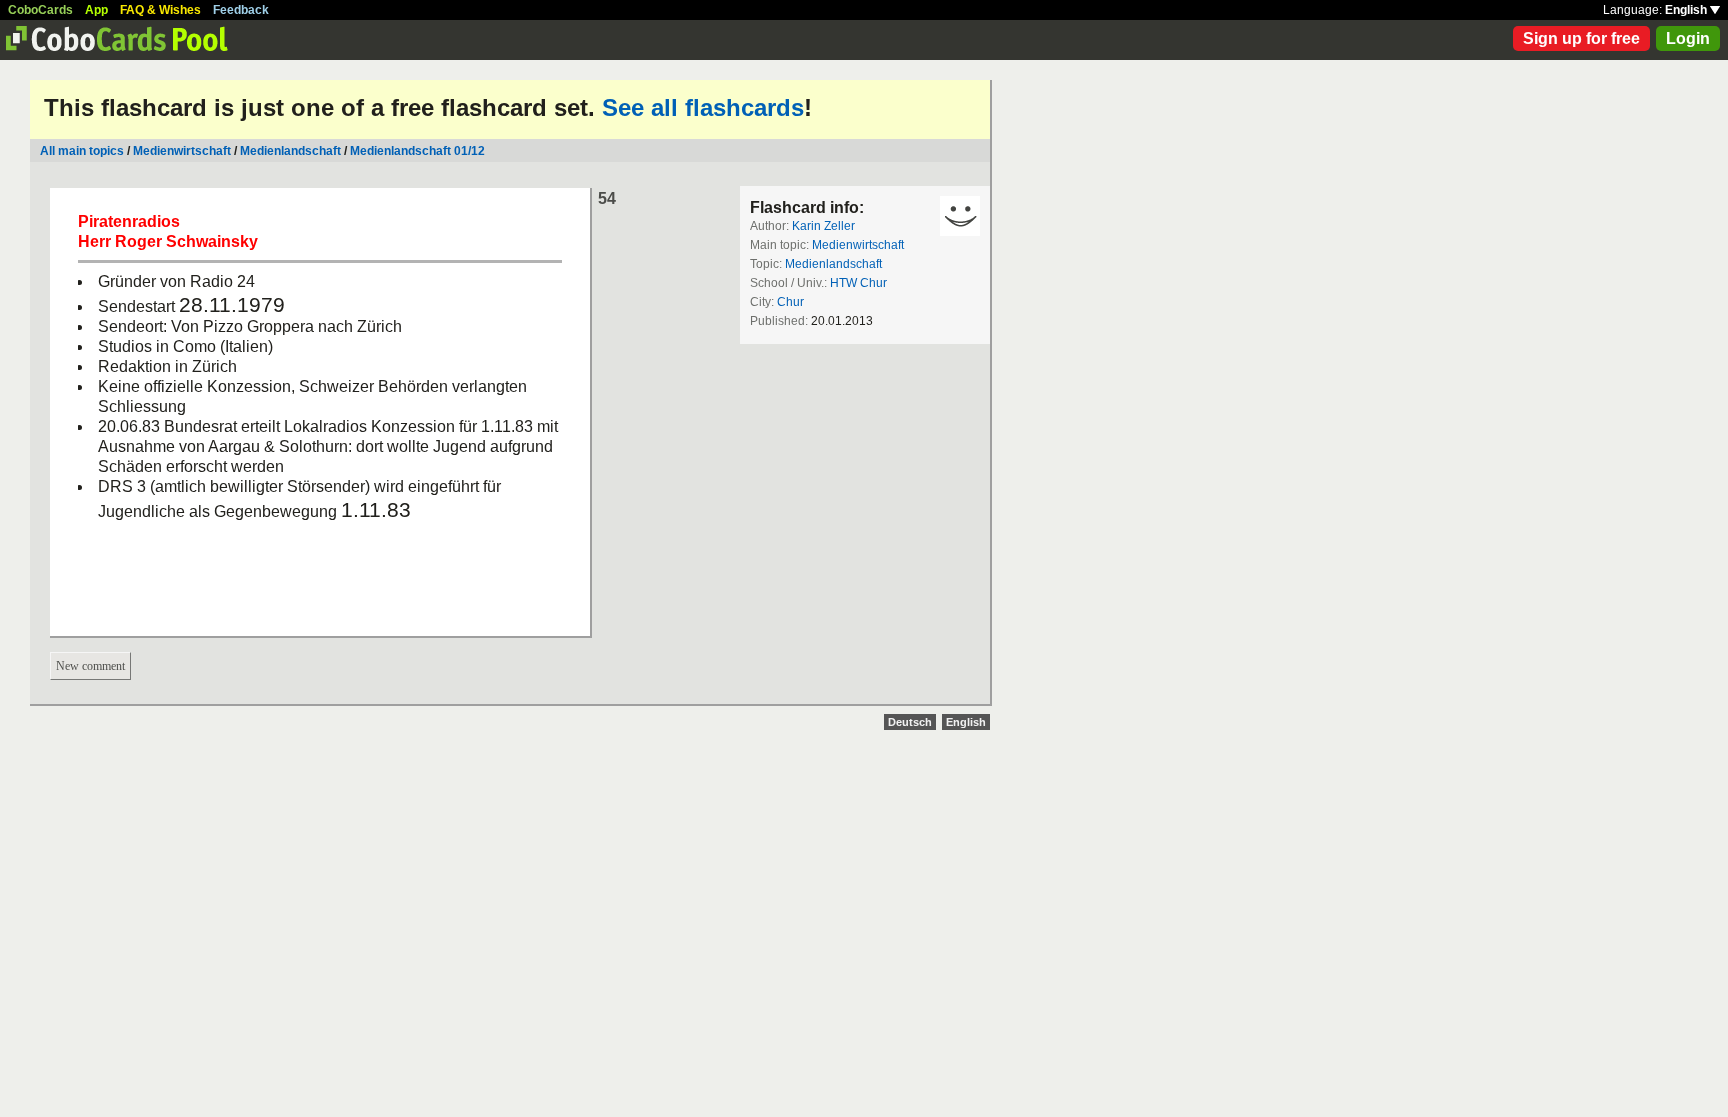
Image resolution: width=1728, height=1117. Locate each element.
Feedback (241, 10)
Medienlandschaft (290, 151)
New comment (90, 666)
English (1687, 10)
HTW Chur (858, 283)
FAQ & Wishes (160, 10)
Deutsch (910, 722)
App (96, 10)
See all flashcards (703, 107)
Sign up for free (1581, 38)
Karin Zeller (823, 226)
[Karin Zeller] (960, 216)
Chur (790, 302)
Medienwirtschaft (182, 151)
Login (1688, 38)
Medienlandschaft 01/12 (417, 151)
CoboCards (40, 10)
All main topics (82, 151)
